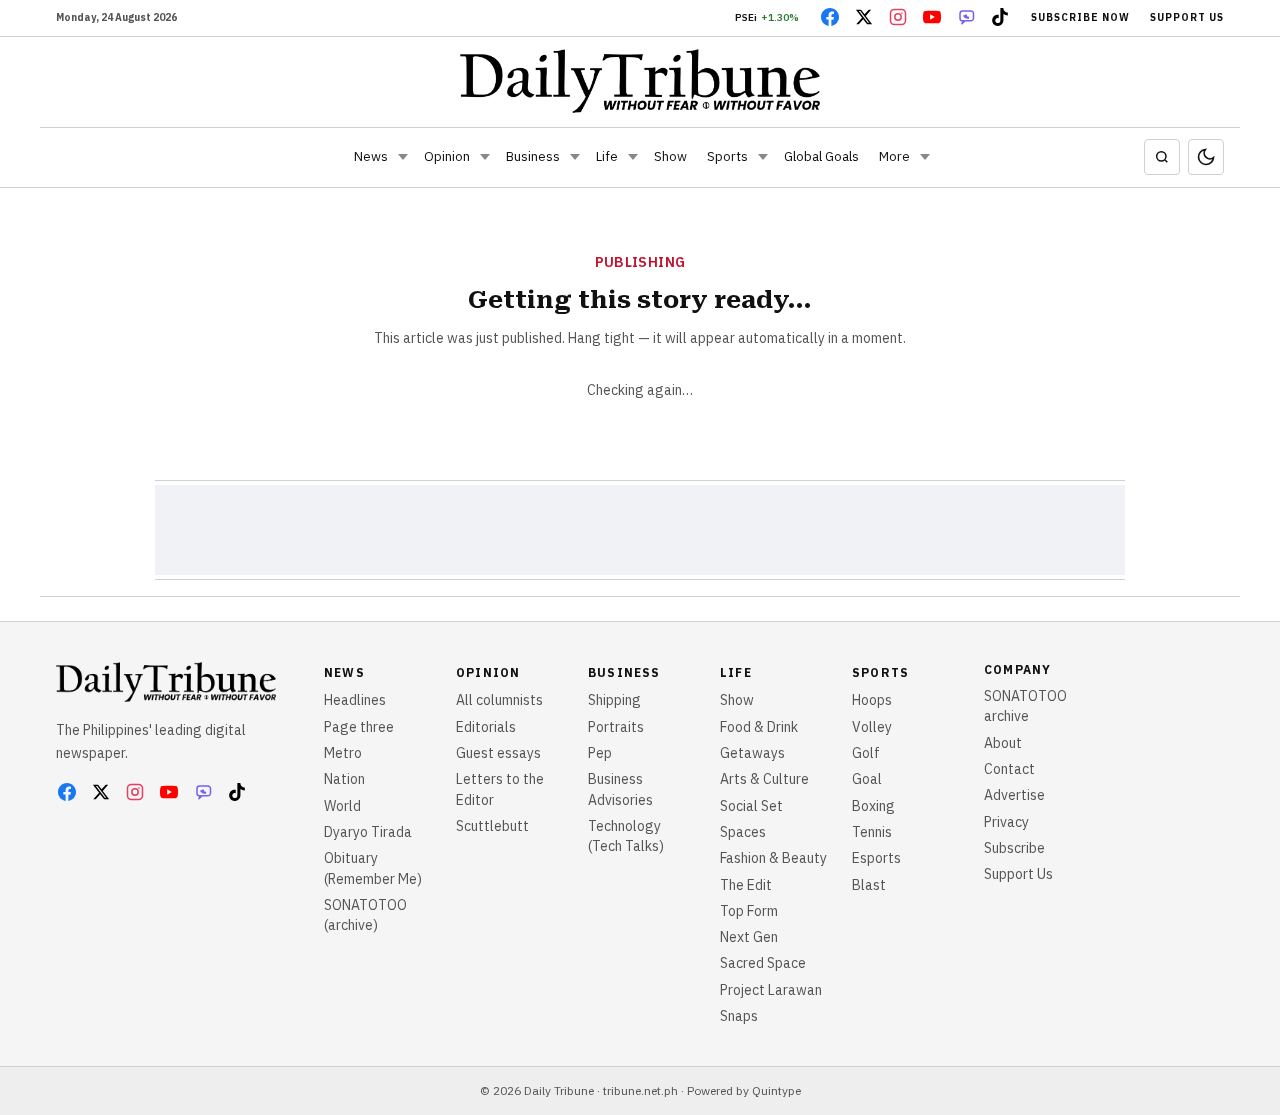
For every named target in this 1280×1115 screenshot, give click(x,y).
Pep (600, 753)
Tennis (872, 832)
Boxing (873, 806)
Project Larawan (771, 990)
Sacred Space (763, 963)
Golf (866, 753)
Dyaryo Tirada (368, 832)
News (371, 156)
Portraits (616, 727)
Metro (343, 753)
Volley (872, 727)
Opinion (447, 156)
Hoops (872, 700)
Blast (869, 885)
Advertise (1014, 795)
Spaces (743, 832)
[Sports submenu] (763, 157)
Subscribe (1014, 848)
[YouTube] (932, 17)
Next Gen (749, 937)
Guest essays (498, 753)
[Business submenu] (575, 157)
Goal (867, 779)
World (342, 806)
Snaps (739, 1016)
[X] (864, 17)
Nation (344, 779)
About (1003, 743)
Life (607, 156)
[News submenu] (403, 157)
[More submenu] (925, 157)
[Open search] (1162, 157)
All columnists (499, 700)
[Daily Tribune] (640, 81)
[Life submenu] (633, 157)
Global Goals (821, 156)
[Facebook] (830, 17)
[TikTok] (1000, 17)
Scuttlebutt (492, 826)
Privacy (1006, 822)
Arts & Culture (764, 779)
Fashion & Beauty (773, 858)
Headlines (355, 700)
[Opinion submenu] (485, 157)
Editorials (486, 727)
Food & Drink (759, 727)
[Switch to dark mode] (1206, 157)
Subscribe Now (1080, 17)
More (894, 156)
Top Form (749, 911)
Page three (359, 727)
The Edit (746, 885)
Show (670, 156)
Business (533, 156)
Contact (1009, 769)
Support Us (1187, 17)
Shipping (614, 700)
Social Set (751, 806)
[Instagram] (898, 17)
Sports (727, 156)
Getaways (752, 753)
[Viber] (966, 17)
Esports (876, 858)
